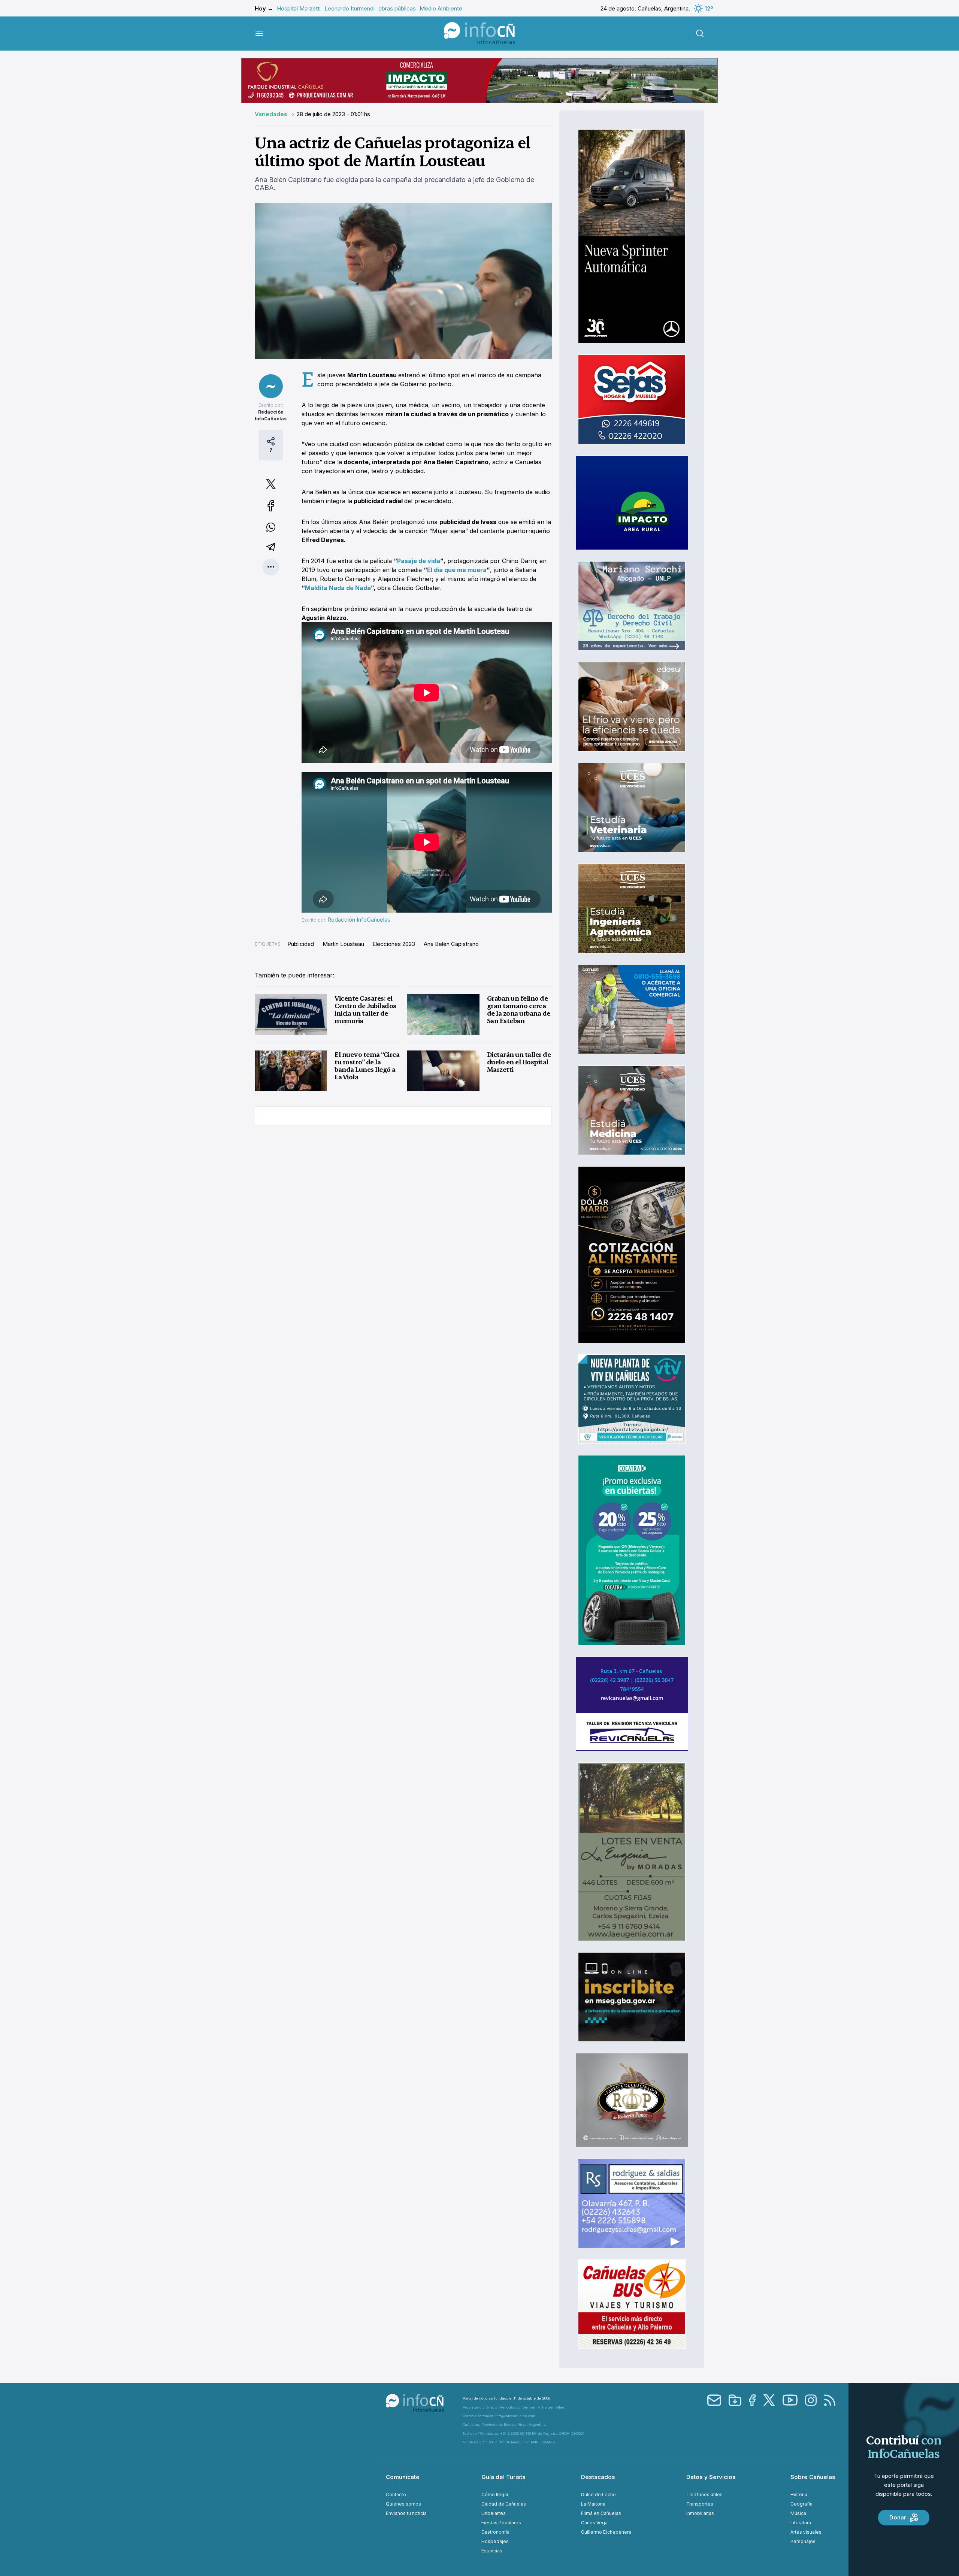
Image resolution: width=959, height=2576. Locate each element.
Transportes (700, 2504)
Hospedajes (495, 2541)
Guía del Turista (503, 2477)
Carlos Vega (594, 2523)
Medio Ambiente (441, 8)
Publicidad (301, 944)
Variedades (272, 114)
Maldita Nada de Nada (338, 588)
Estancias (492, 2551)
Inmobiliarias (700, 2513)
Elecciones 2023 (394, 944)
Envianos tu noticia (406, 2513)
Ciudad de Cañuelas (504, 2504)
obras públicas (397, 8)
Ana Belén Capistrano (451, 944)
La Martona (593, 2504)
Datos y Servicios (711, 2477)
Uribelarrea (494, 2513)
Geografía (801, 2504)
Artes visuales (806, 2532)
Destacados (598, 2477)
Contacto (396, 2495)
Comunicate (403, 2477)
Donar (898, 2517)
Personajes (803, 2541)
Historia (799, 2495)
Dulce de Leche (598, 2495)
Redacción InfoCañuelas (359, 920)
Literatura (801, 2523)
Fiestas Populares (501, 2523)
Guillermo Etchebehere (606, 2532)
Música (798, 2513)
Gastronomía (495, 2532)
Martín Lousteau (343, 944)
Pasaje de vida (419, 561)
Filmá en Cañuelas (601, 2513)
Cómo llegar (495, 2495)
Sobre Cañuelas (813, 2477)
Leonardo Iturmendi (350, 8)
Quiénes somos (403, 2504)
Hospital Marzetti (299, 8)
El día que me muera (457, 570)
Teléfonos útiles (704, 2495)
